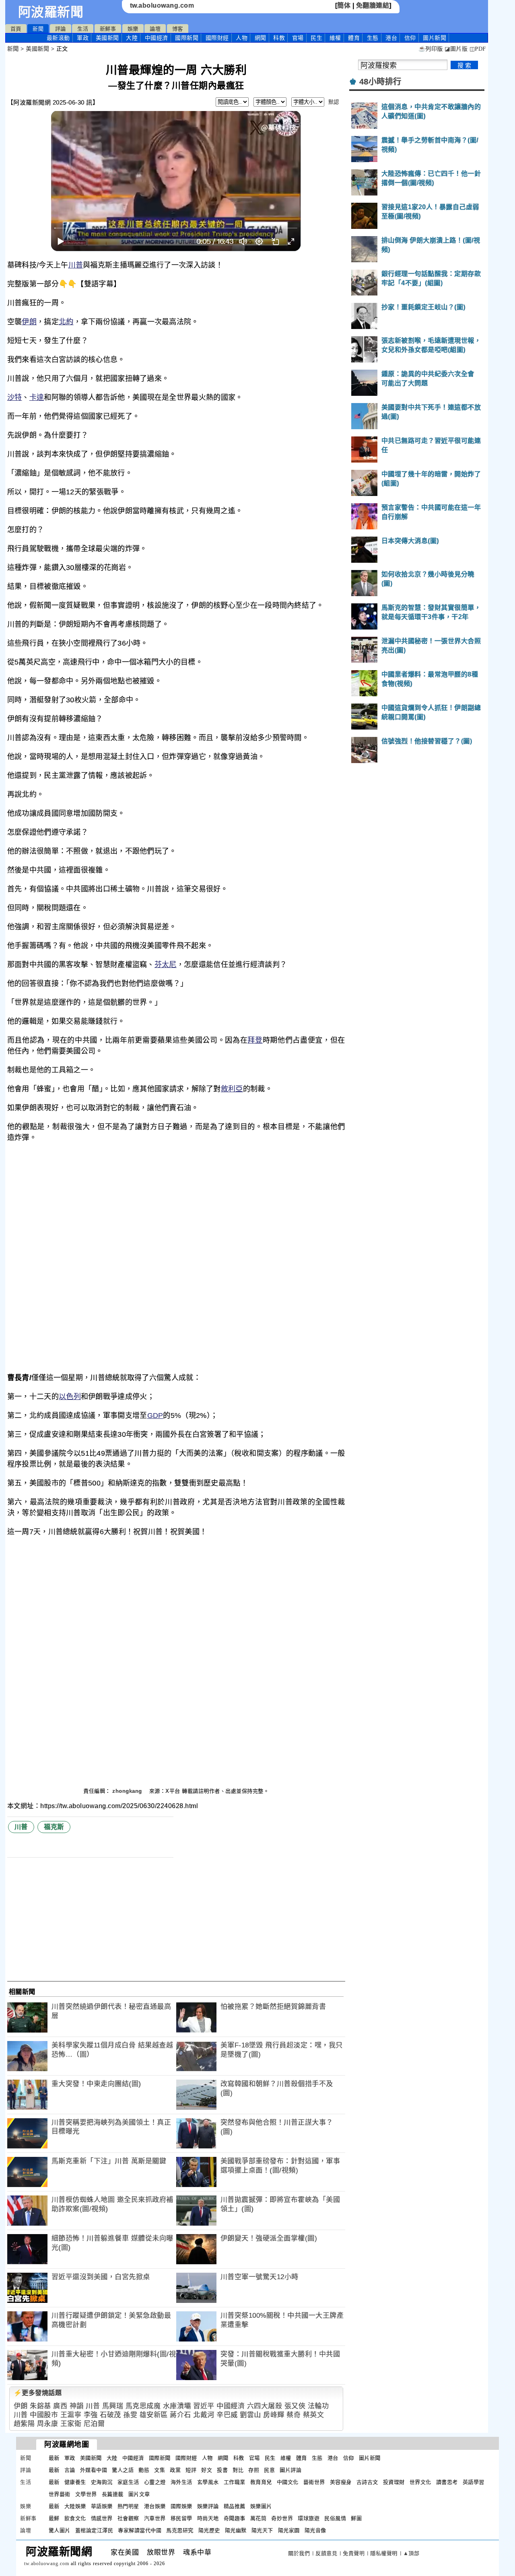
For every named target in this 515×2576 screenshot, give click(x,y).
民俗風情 (335, 2518)
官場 (298, 38)
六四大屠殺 (265, 2406)
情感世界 (102, 2518)
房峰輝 (274, 2415)
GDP (155, 1416)
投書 (222, 2470)
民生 (316, 38)
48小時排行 (380, 82)
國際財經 (217, 38)
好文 (207, 2470)
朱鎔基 (40, 2406)
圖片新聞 (370, 2458)
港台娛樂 (155, 2506)
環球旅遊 (309, 2518)
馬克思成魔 (143, 2406)
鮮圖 (356, 2518)
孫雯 (130, 2415)
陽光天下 (262, 2530)
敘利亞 (232, 1089)
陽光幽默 (236, 2530)
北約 (66, 322)
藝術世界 (314, 2482)
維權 (335, 38)
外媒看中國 (94, 2470)
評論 (61, 29)
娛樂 (133, 29)
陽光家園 (289, 2530)
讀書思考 (447, 2482)
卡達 (37, 397)
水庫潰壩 (177, 2406)
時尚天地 (208, 2518)
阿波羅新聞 (51, 12)
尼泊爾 (94, 2424)
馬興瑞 (113, 2406)
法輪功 (318, 2406)
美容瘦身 (341, 2482)
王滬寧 (71, 2415)
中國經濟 (157, 38)
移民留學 (181, 2518)
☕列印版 (431, 49)
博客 (178, 29)
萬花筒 (259, 2518)
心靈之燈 (155, 2482)
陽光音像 (315, 2530)
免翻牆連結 (373, 5)
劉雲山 (250, 2415)
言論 (70, 2470)
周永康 (48, 2424)
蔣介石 (180, 2415)
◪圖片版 (456, 49)
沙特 (15, 397)
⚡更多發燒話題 (38, 2393)
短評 (191, 2470)
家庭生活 (128, 2482)
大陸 (132, 38)
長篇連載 (113, 2494)
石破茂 (110, 2415)
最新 (58, 38)
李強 (91, 2415)
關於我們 (299, 2553)
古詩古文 (367, 2482)
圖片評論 (290, 2470)
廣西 (60, 2406)
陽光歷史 (209, 2530)
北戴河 (204, 2415)
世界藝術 (60, 2494)
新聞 (38, 29)
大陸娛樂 (75, 2506)
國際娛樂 (181, 2506)
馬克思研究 (180, 2530)
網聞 (261, 38)
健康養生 (75, 2482)
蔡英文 (314, 2415)
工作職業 (235, 2482)
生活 (83, 29)
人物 (242, 38)
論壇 (155, 29)
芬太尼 (166, 965)
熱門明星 (128, 2506)
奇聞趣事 (235, 2518)
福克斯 (54, 1827)
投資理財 (394, 2482)
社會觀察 (128, 2518)
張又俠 (295, 2406)
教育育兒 (261, 2482)
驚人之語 (123, 2470)
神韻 (77, 2406)
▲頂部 (411, 2553)
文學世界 (86, 2494)
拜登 (255, 1040)
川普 (76, 265)
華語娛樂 (102, 2506)
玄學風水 (208, 2482)
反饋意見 (326, 2553)
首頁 (16, 29)
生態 (373, 38)
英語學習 (474, 2482)
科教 (279, 38)
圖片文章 (139, 2494)
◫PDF (478, 49)
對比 (238, 2470)
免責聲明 (354, 2553)
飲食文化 (75, 2518)
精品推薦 (235, 2506)
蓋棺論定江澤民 (94, 2530)
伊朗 (29, 322)
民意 (269, 2470)
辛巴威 (227, 2415)
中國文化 (288, 2482)
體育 (354, 38)
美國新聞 (107, 38)
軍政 (83, 38)
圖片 (435, 38)
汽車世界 (155, 2518)
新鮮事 (108, 29)
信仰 (410, 38)
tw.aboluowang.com (162, 5)
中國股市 (44, 2415)
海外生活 (181, 2482)
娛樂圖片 (261, 2506)
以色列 (70, 1397)
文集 (160, 2470)
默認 (334, 102)
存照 (254, 2470)
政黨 (175, 2470)
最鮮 (54, 2518)
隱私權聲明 (384, 2553)
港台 (391, 38)
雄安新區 (154, 2415)
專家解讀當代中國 (140, 2530)
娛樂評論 (208, 2506)
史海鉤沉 (102, 2482)
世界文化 (420, 2482)
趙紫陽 (24, 2424)
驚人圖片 (60, 2530)
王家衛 (71, 2424)
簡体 (344, 5)
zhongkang (128, 1791)
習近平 (204, 2406)
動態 (144, 2470)
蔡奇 (294, 2415)
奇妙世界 (282, 2518)
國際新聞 (187, 38)
